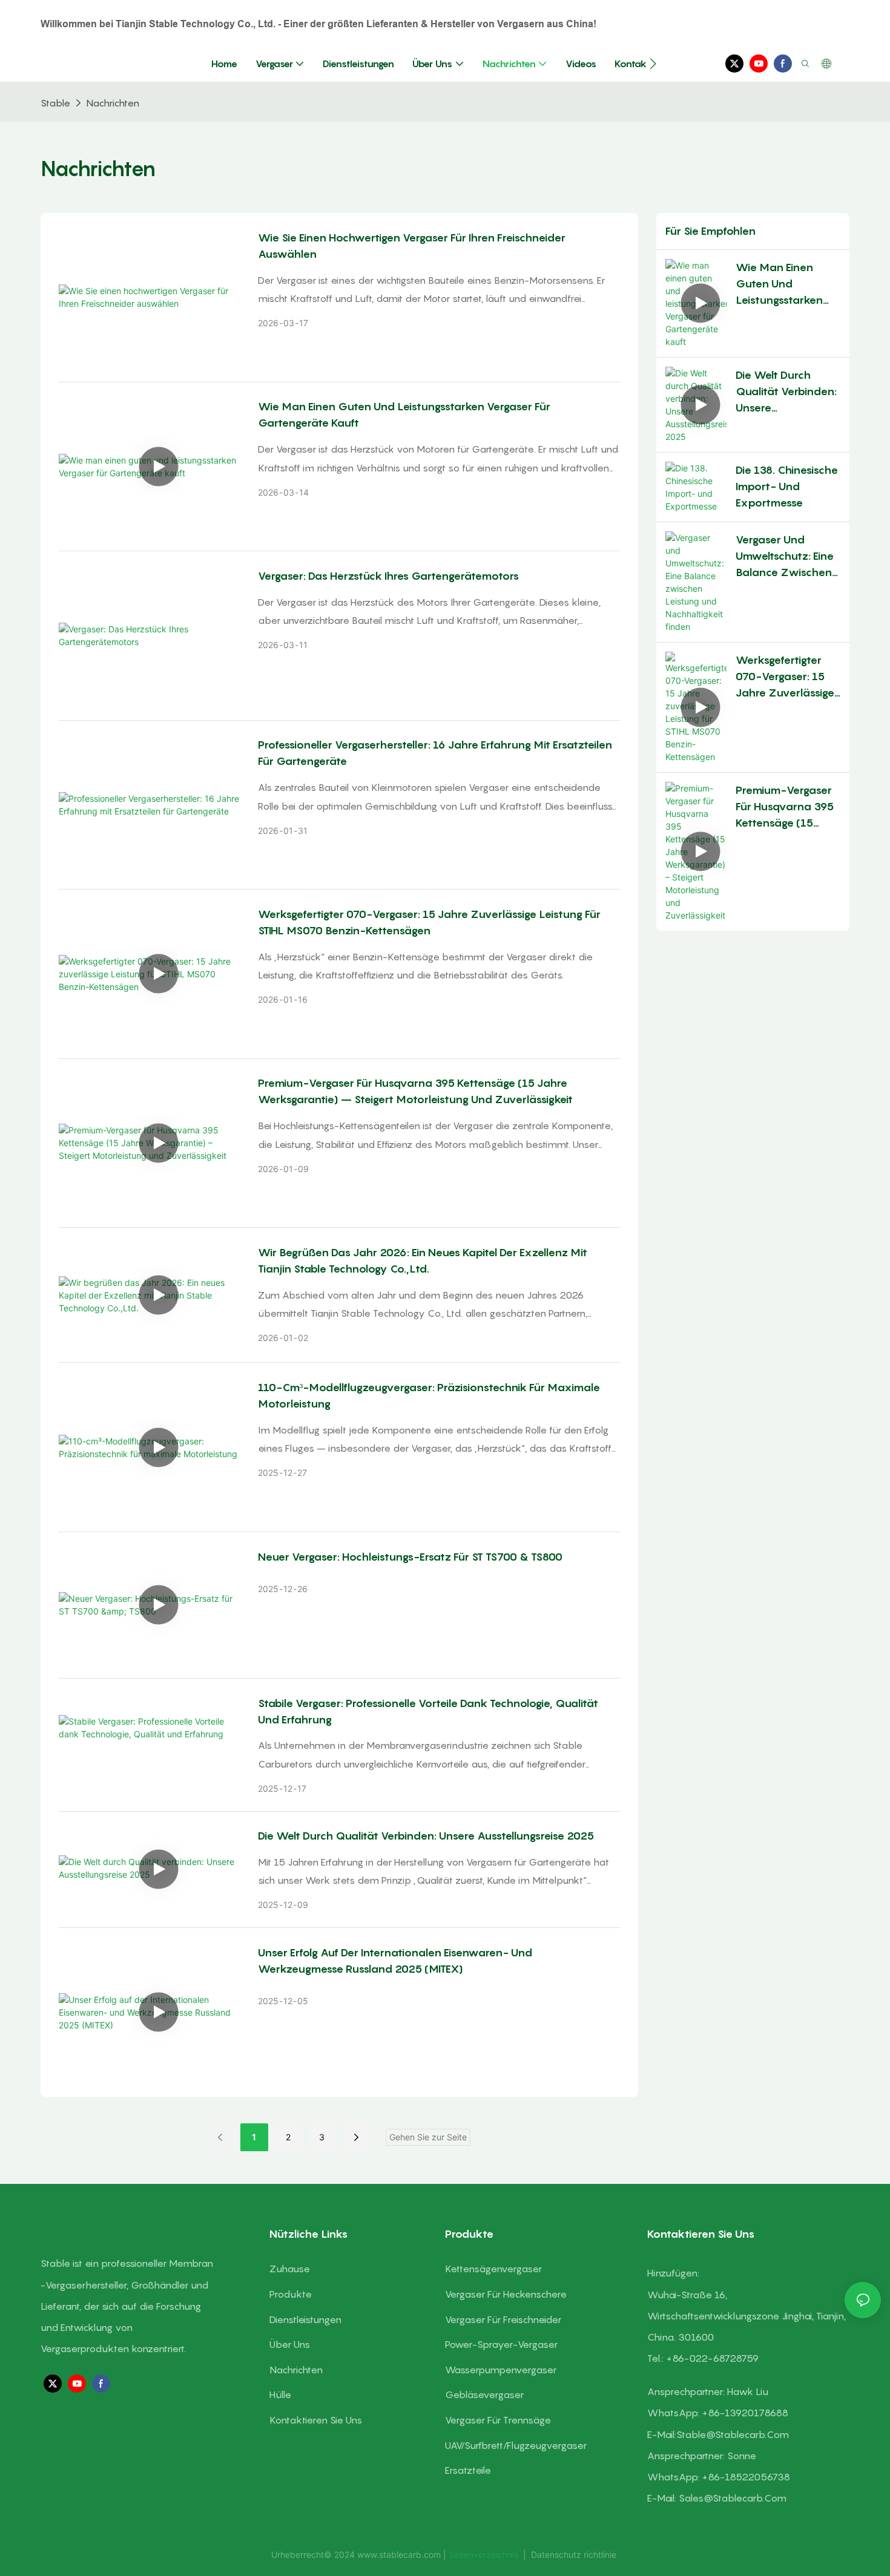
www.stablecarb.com (400, 2555)
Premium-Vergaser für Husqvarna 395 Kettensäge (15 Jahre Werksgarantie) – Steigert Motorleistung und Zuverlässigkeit (415, 1091)
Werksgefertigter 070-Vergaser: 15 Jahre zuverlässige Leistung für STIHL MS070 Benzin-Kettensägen (429, 922)
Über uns (290, 2344)
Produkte (291, 2294)
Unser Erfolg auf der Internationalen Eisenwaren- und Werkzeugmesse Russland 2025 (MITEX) (395, 1961)
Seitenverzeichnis (485, 2555)
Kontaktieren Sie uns (316, 2420)
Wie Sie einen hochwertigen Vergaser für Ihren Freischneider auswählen (412, 246)
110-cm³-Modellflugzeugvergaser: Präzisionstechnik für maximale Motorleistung (429, 1395)
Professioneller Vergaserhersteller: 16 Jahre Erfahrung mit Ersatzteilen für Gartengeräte (435, 753)
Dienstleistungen (305, 2319)
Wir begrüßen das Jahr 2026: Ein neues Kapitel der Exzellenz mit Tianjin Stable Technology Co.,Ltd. (423, 1260)
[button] (653, 64)
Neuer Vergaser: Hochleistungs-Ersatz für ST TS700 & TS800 (410, 1557)
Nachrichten (113, 103)
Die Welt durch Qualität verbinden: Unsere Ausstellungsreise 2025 (426, 1836)
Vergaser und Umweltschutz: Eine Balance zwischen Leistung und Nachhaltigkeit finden (785, 557)
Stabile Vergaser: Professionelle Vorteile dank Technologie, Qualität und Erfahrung (428, 1711)
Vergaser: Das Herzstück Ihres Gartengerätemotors (388, 576)
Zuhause (290, 2269)
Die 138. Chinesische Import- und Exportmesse (787, 486)
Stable (55, 103)
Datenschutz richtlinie (574, 2555)
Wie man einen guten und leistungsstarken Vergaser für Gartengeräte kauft (404, 415)
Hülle (280, 2394)
